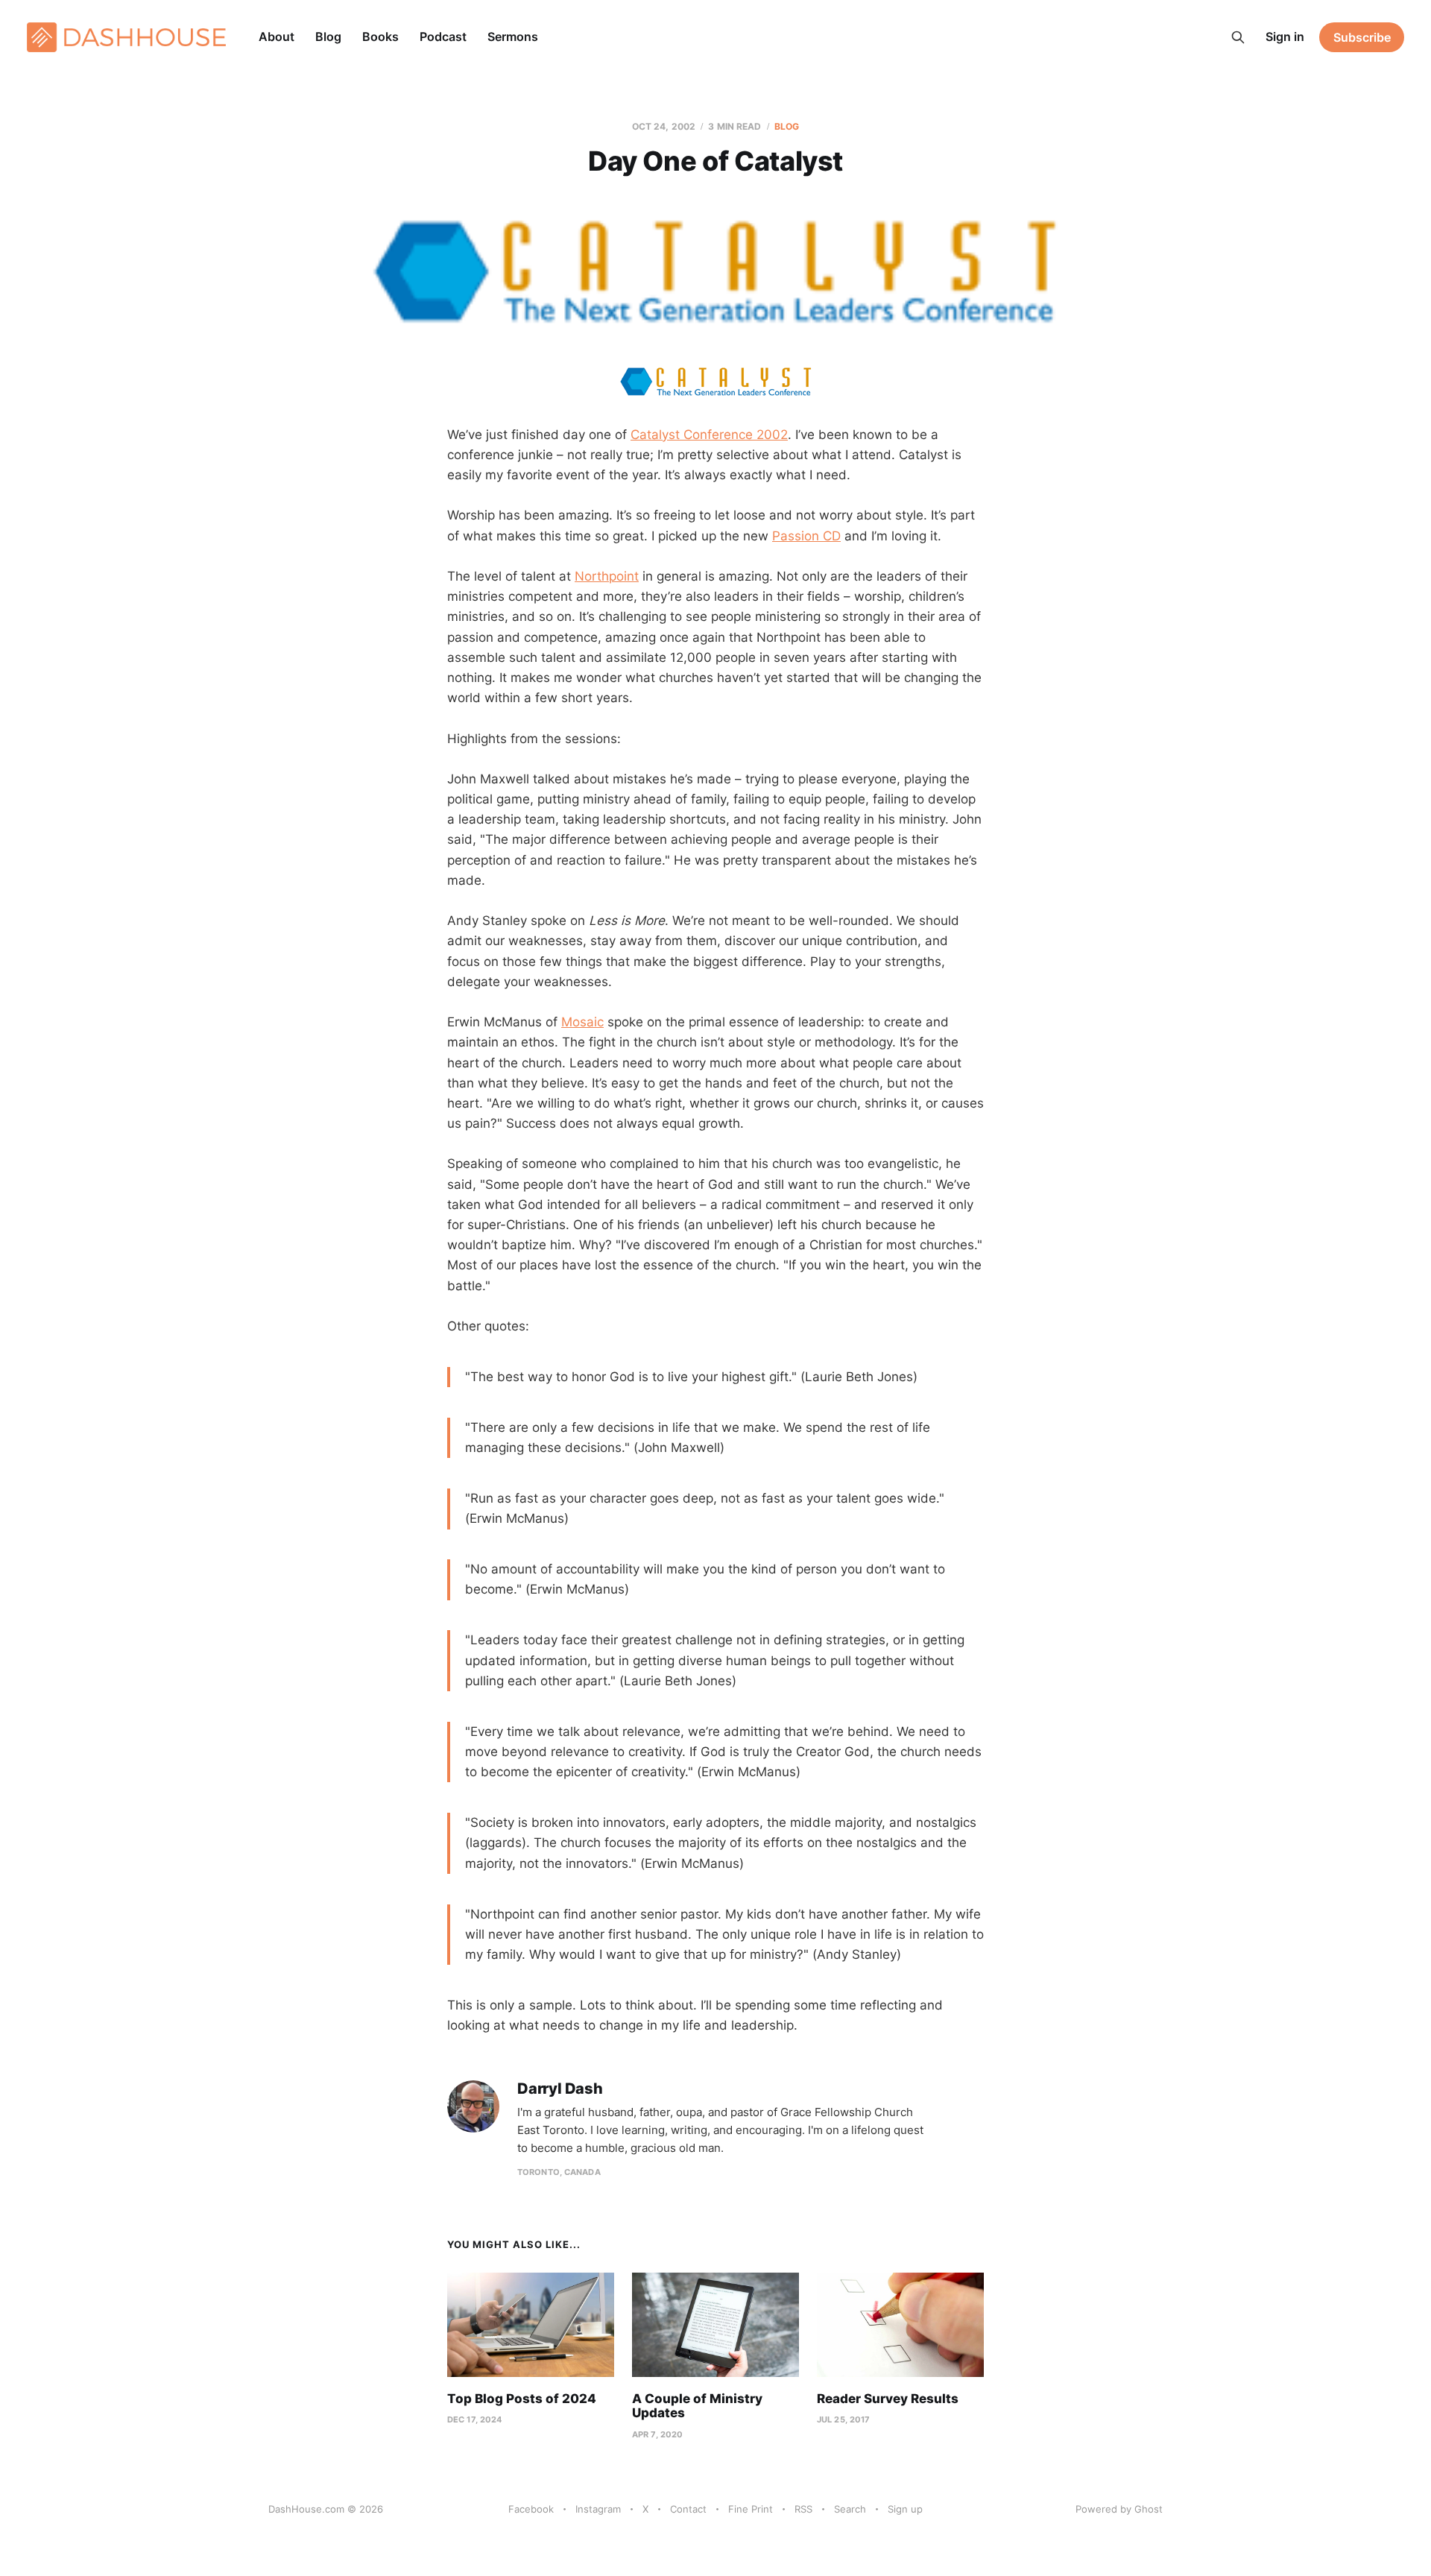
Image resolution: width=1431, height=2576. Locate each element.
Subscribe (1362, 37)
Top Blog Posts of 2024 (522, 2399)
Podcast (443, 37)
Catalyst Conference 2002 (709, 435)
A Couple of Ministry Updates (697, 2406)
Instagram (598, 2509)
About (277, 37)
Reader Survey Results (888, 2399)
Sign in (1285, 37)
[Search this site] (1238, 37)
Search (850, 2509)
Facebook (531, 2509)
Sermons (513, 37)
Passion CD (806, 536)
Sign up (905, 2509)
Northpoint (607, 576)
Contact (688, 2509)
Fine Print (751, 2509)
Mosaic (582, 1022)
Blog (328, 37)
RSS (803, 2509)
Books (380, 37)
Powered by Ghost (1119, 2509)
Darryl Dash (560, 2089)
